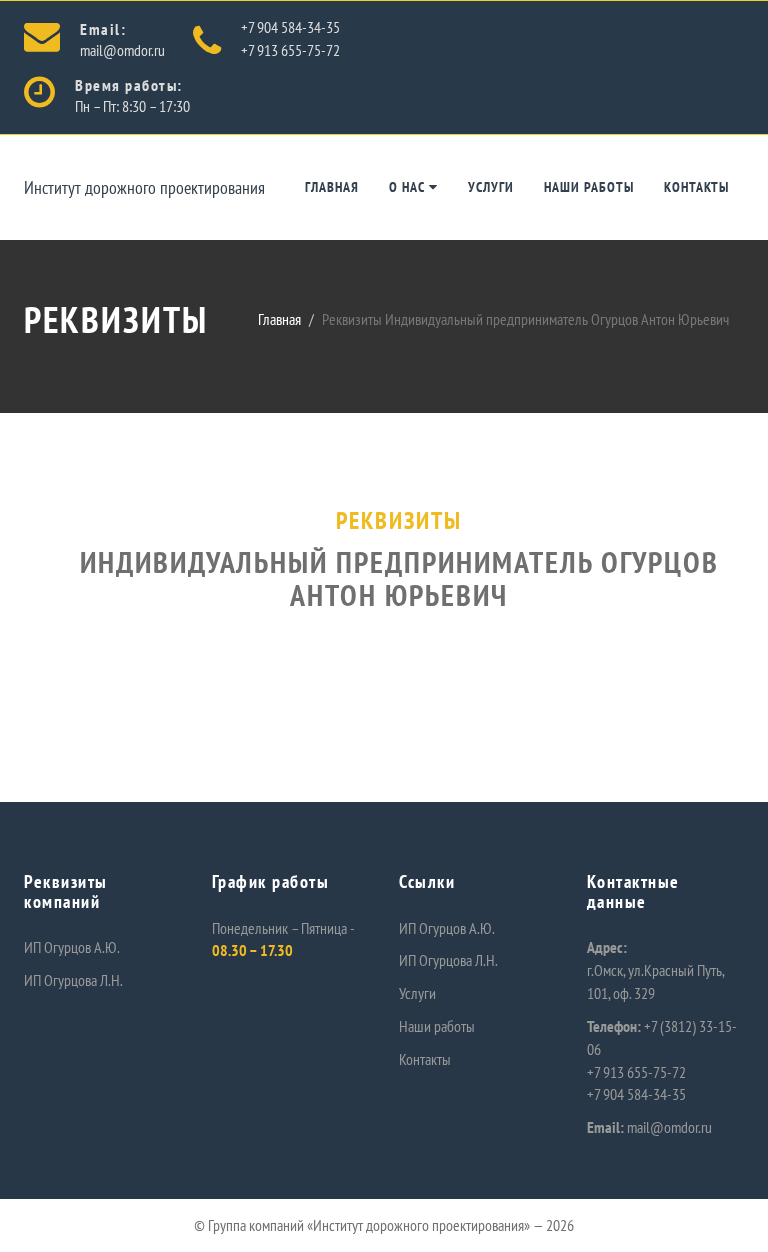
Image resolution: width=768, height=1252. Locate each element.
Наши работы (589, 187)
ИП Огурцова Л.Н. (73, 980)
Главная (332, 187)
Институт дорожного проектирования (144, 187)
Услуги (491, 187)
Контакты (696, 187)
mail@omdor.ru (122, 50)
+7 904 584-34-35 (290, 27)
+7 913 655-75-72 (290, 50)
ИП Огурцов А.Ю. (72, 947)
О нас (409, 187)
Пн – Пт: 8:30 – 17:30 (132, 106)
